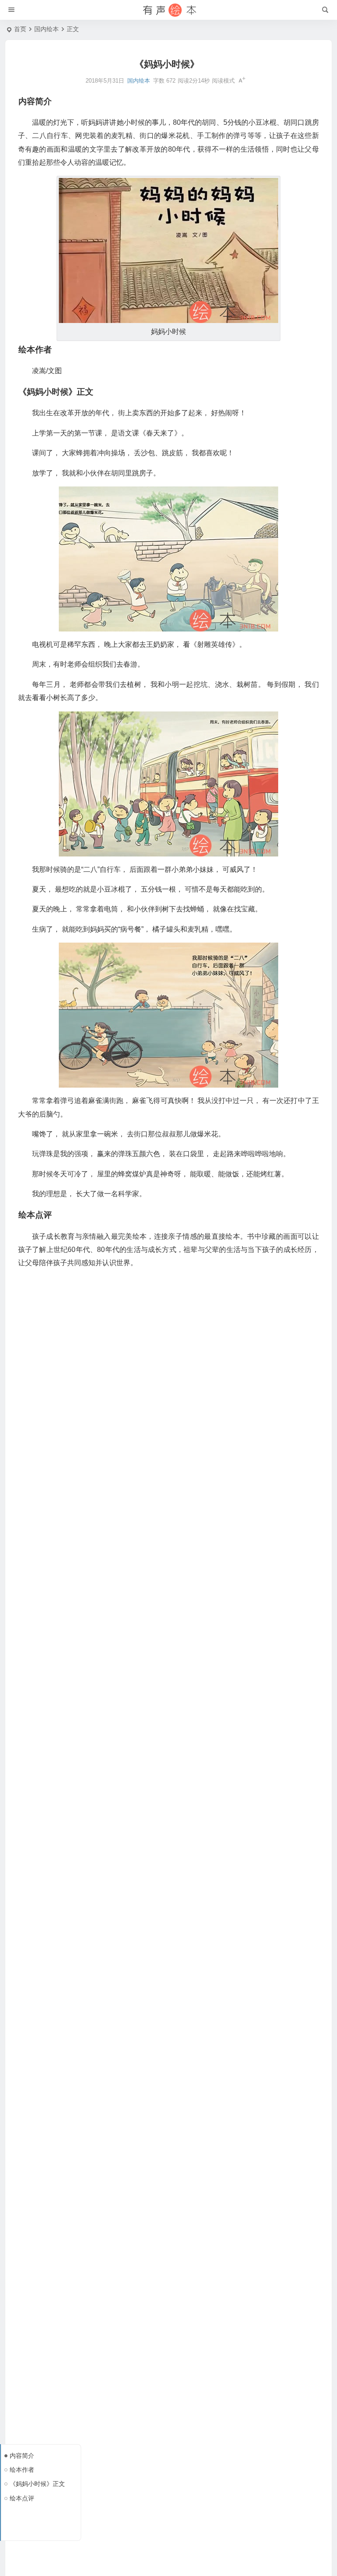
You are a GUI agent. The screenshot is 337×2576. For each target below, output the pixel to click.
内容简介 (22, 2456)
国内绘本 (47, 29)
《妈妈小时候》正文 (37, 2484)
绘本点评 (22, 2498)
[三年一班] (168, 10)
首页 (20, 29)
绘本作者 (22, 2470)
